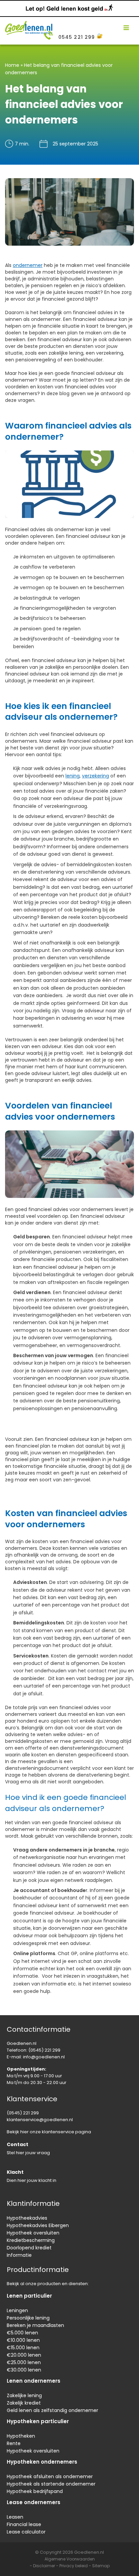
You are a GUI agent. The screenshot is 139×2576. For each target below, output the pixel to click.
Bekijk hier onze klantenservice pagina (49, 2132)
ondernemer (28, 265)
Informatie (19, 2255)
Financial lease (24, 2524)
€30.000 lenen (24, 2370)
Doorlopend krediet (29, 2248)
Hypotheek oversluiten (33, 2233)
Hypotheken (21, 2436)
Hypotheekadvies (27, 2218)
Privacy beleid (74, 2566)
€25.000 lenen (24, 2362)
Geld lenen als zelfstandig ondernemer (52, 2410)
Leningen (17, 2310)
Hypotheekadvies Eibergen (38, 2225)
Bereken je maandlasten (35, 2325)
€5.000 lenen (22, 2333)
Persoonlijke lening (28, 2318)
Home (12, 65)
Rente (14, 2443)
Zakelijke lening (24, 2395)
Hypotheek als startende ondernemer (51, 2484)
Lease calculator (26, 2532)
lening (73, 776)
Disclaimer (44, 2566)
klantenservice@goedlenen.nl (40, 2120)
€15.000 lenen (23, 2348)
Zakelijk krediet (24, 2403)
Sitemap (101, 2566)
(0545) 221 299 (44, 2050)
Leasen (15, 2517)
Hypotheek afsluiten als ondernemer (50, 2476)
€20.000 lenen (24, 2355)
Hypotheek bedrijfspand (35, 2491)
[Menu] (126, 28)
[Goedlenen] (29, 28)
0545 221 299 (77, 37)
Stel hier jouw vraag (28, 2153)
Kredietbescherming (31, 2240)
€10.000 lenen (23, 2340)
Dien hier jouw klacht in (32, 2180)
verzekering (95, 776)
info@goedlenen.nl (44, 2057)
